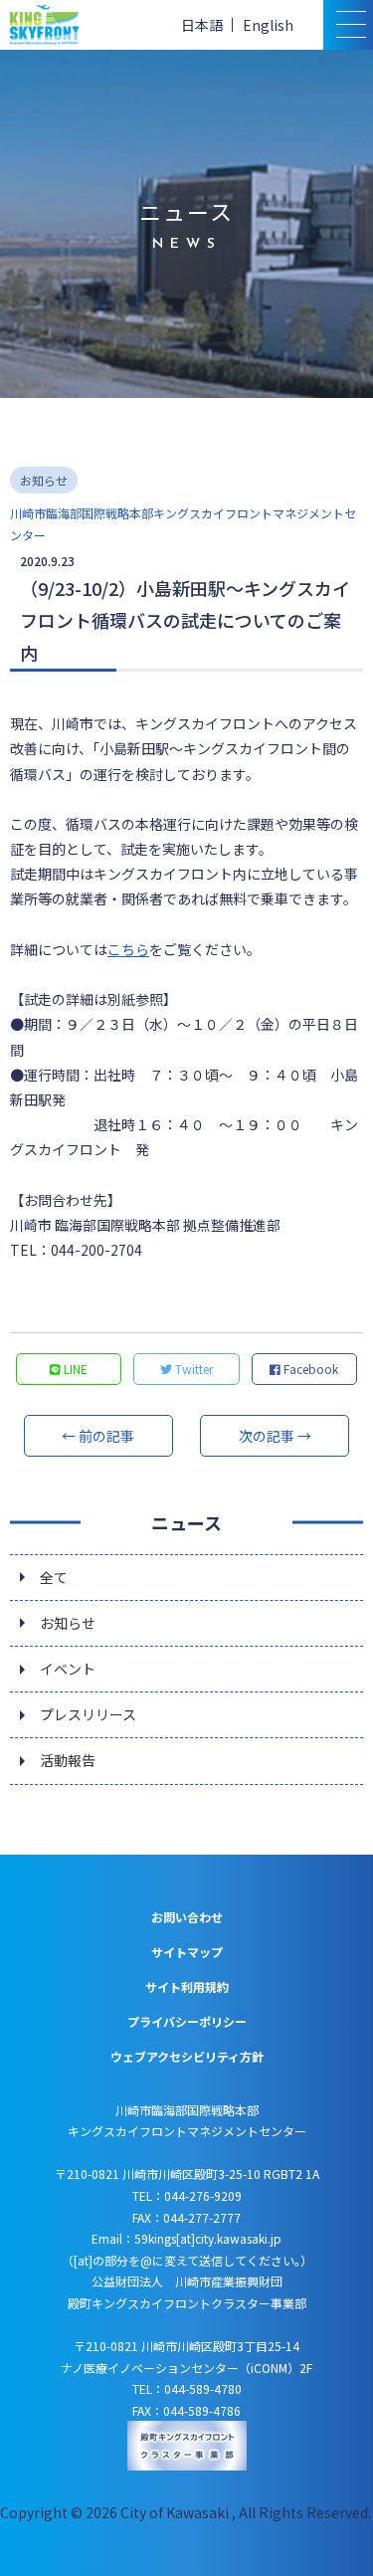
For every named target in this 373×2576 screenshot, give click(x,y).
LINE (74, 1369)
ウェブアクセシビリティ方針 (187, 2056)
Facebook (309, 1369)
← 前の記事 (98, 1436)
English (268, 25)
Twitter (192, 1369)
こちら (128, 949)
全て (54, 1577)
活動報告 (68, 1760)
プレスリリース (88, 1714)
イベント (68, 1669)
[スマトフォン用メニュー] (348, 25)
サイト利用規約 (187, 1986)
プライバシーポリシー (187, 2021)
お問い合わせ (187, 1917)
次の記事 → (275, 1436)
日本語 (202, 25)
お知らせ (68, 1623)
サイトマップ (187, 1952)
